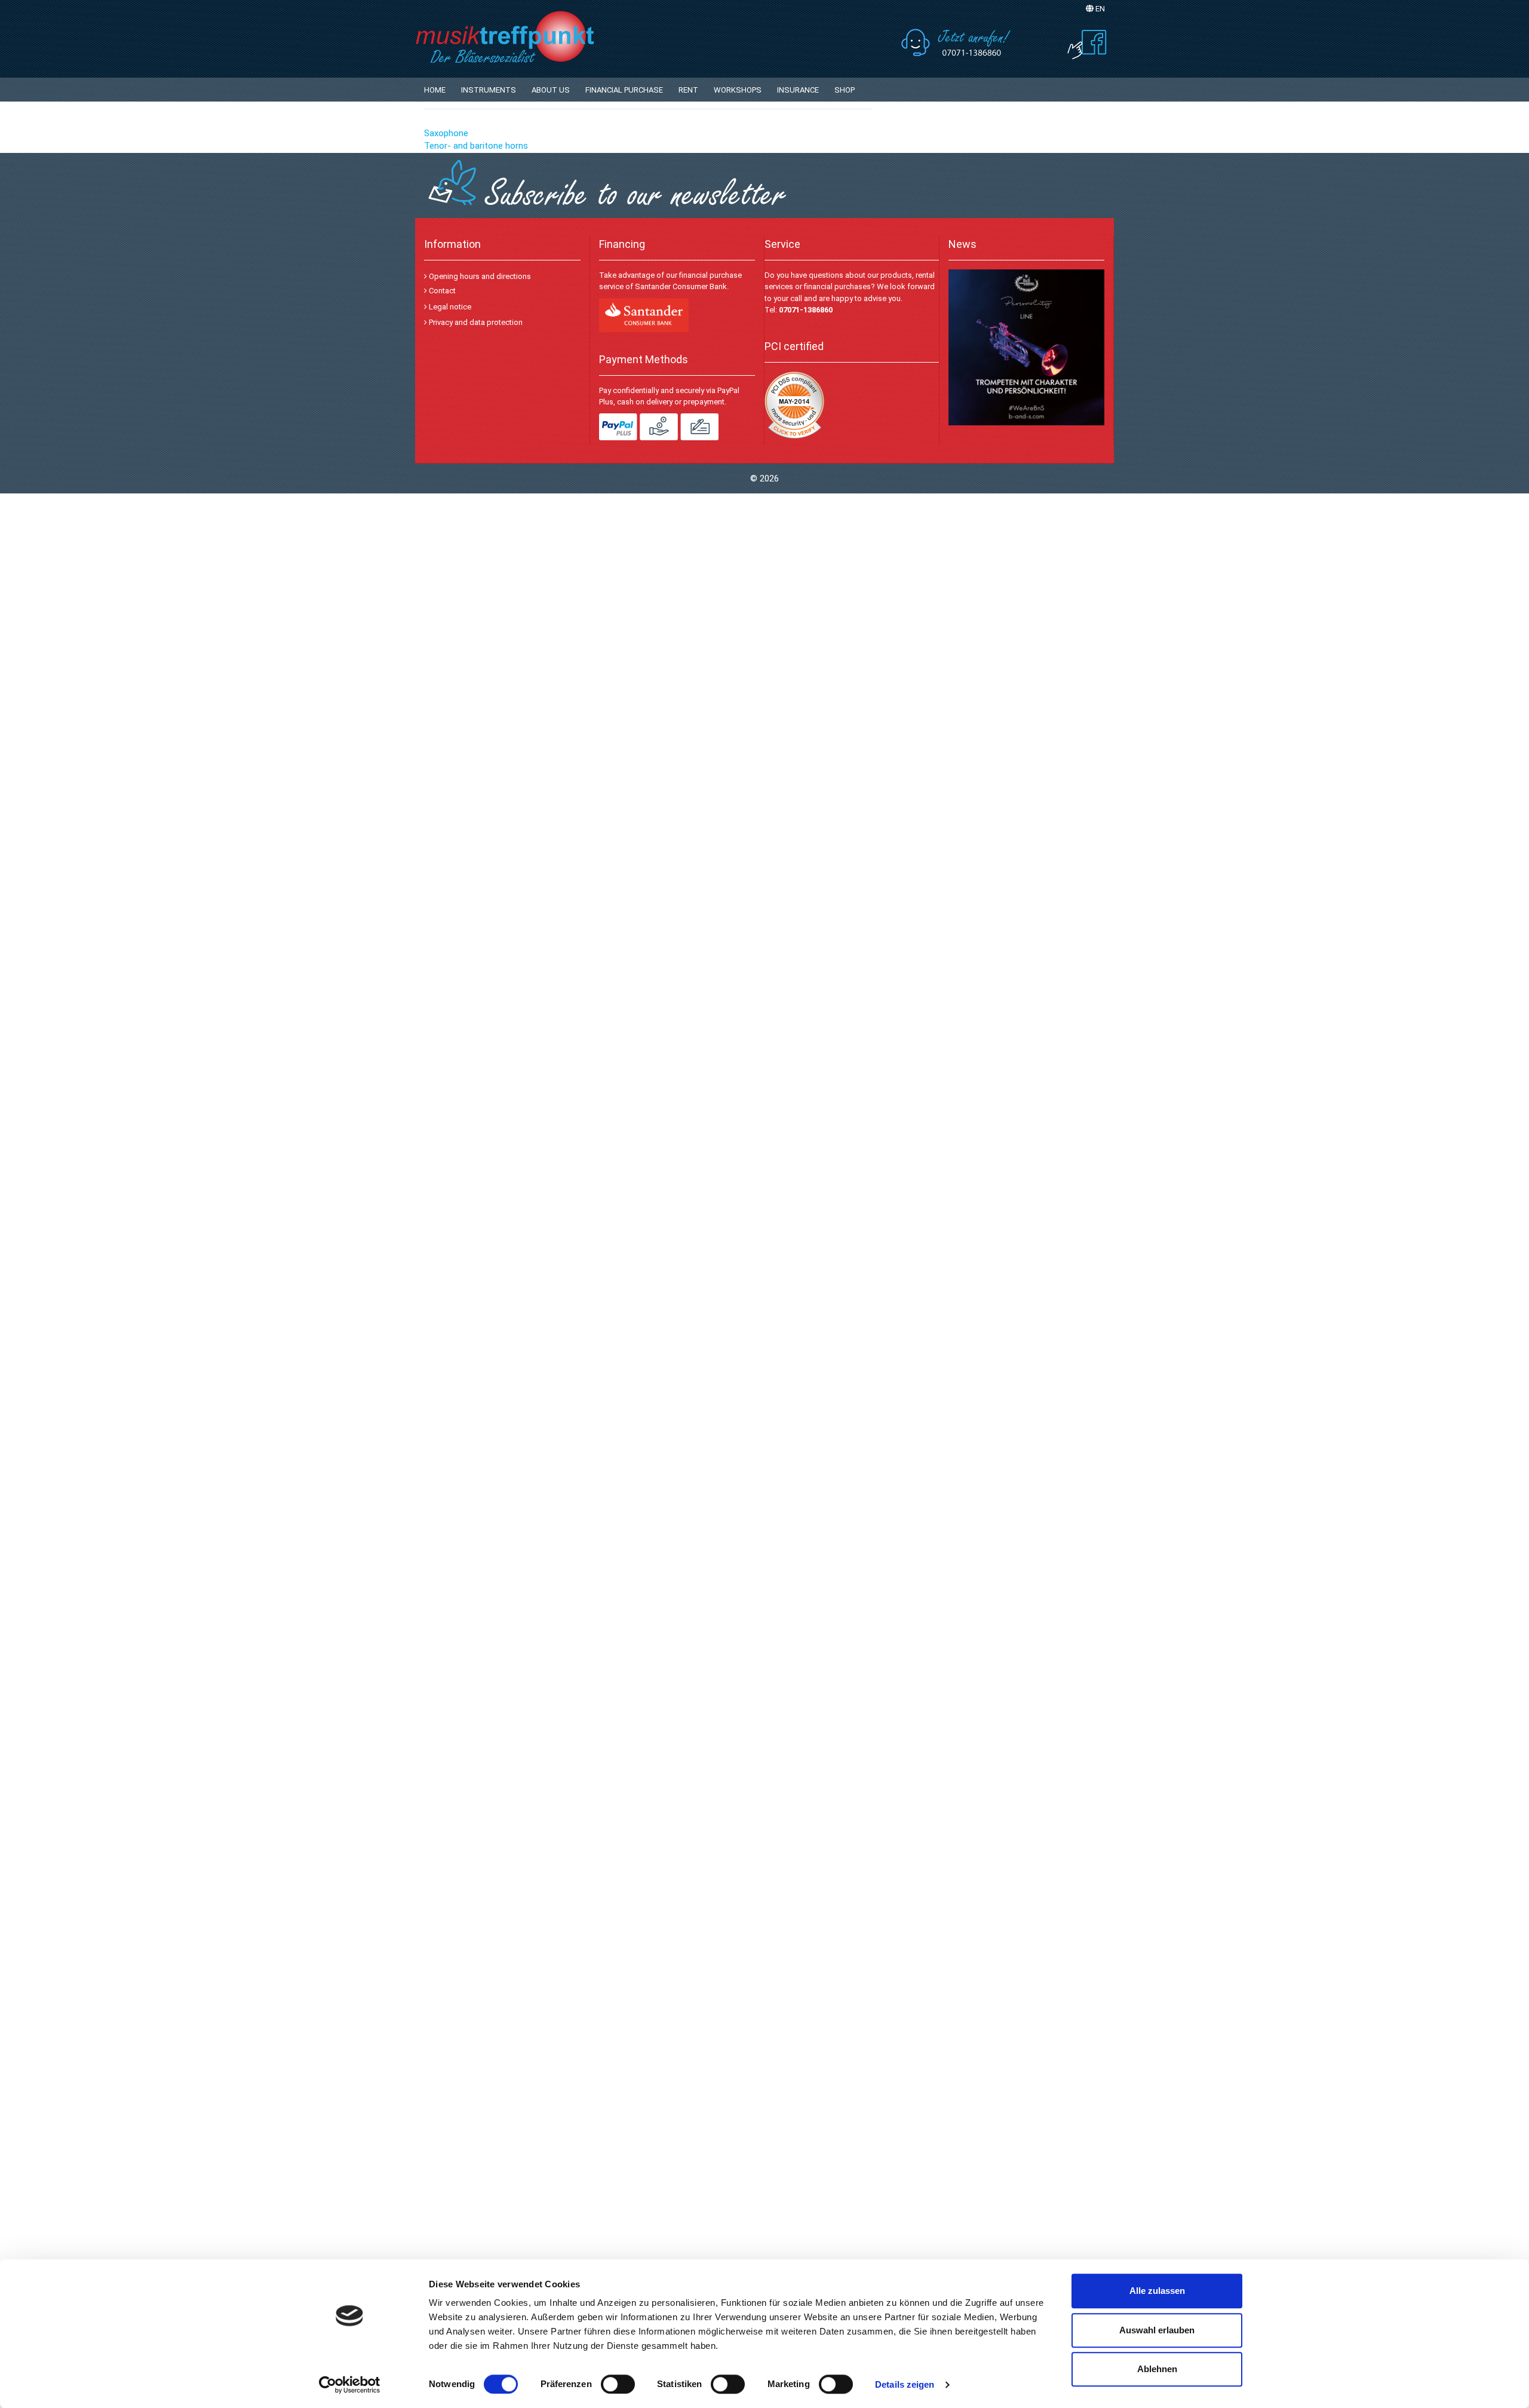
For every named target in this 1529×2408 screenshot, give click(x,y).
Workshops (738, 90)
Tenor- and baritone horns (476, 146)
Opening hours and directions (479, 276)
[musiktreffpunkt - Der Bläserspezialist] (532, 36)
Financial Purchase (624, 90)
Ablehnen (1157, 2369)
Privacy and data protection (475, 322)
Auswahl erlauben (1157, 2330)
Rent (688, 90)
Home (435, 90)
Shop (845, 90)
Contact (441, 291)
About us (551, 90)
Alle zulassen (1157, 2291)
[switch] (618, 2384)
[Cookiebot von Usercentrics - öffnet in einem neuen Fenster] (350, 2385)
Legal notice (449, 307)
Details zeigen (905, 2384)
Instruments (489, 90)
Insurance (798, 90)
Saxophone (446, 133)
